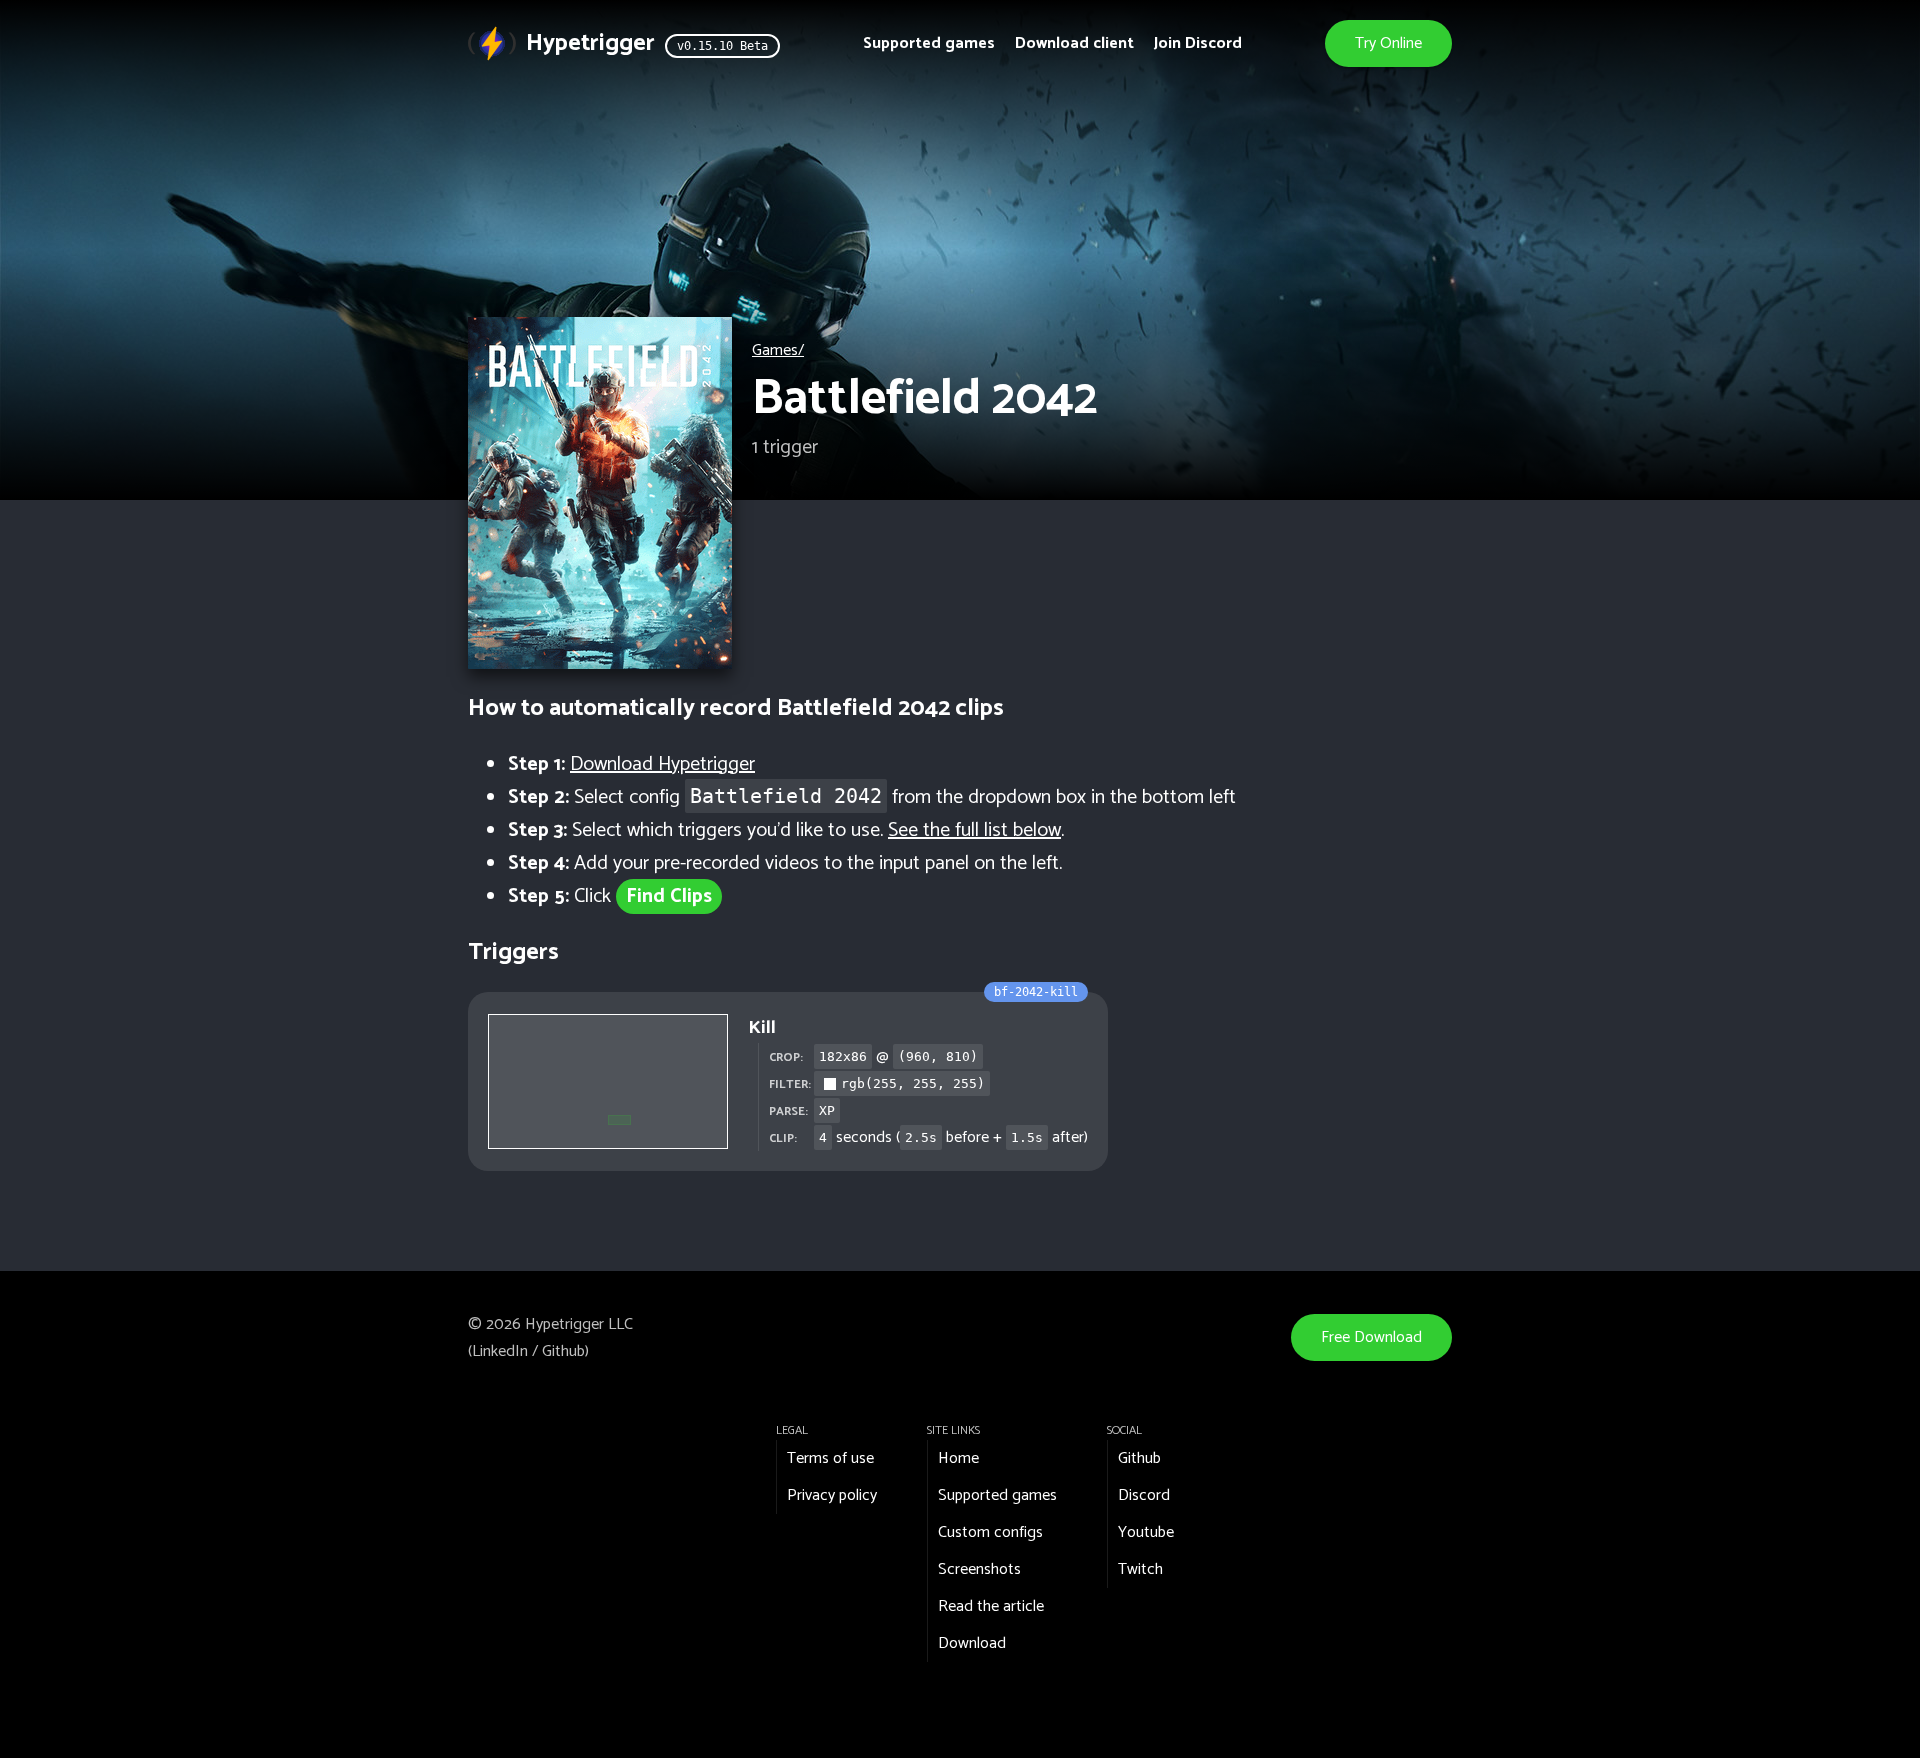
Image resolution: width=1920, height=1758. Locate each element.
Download (972, 1643)
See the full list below (974, 830)
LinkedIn (500, 1351)
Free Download (1371, 1337)
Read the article (991, 1606)
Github (563, 1351)
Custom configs (990, 1532)
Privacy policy (832, 1495)
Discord (1144, 1495)
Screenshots (979, 1569)
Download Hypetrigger (662, 764)
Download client (1074, 43)
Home (958, 1458)
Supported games (929, 43)
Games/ (778, 350)
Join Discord (1198, 43)
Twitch (1140, 1569)
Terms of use (830, 1458)
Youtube (1146, 1532)
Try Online (1388, 43)
